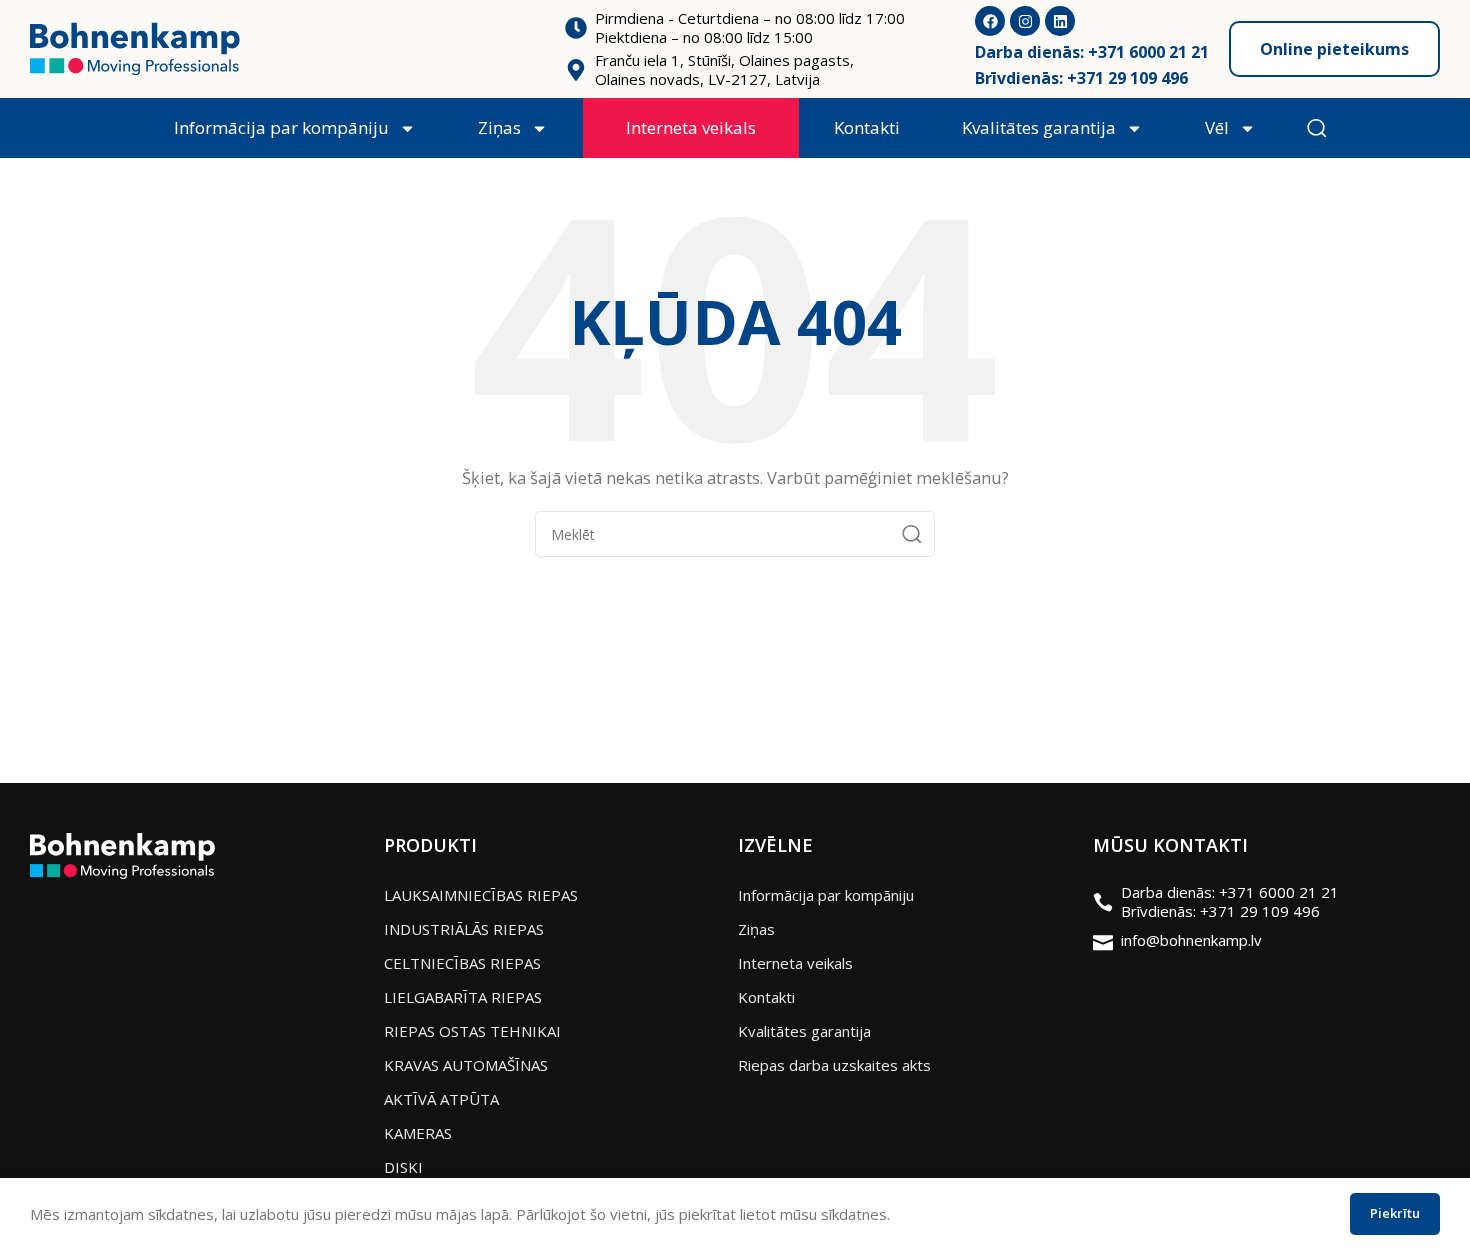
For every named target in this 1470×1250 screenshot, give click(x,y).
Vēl (1217, 127)
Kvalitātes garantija (1039, 127)
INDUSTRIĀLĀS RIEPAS (464, 929)
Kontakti (867, 127)
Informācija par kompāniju (281, 127)
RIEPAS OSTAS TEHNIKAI (472, 1031)
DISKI (403, 1167)
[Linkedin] (1060, 21)
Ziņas (499, 127)
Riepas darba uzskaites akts (834, 1065)
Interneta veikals (691, 127)
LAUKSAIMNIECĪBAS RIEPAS (481, 895)
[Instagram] (1025, 21)
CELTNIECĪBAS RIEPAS (462, 963)
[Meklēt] (1317, 128)
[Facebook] (990, 21)
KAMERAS (418, 1133)
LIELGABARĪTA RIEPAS (463, 997)
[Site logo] (135, 47)
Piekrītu (1395, 1213)
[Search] (912, 534)
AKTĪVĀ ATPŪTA (441, 1099)
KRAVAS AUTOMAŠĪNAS (466, 1065)
